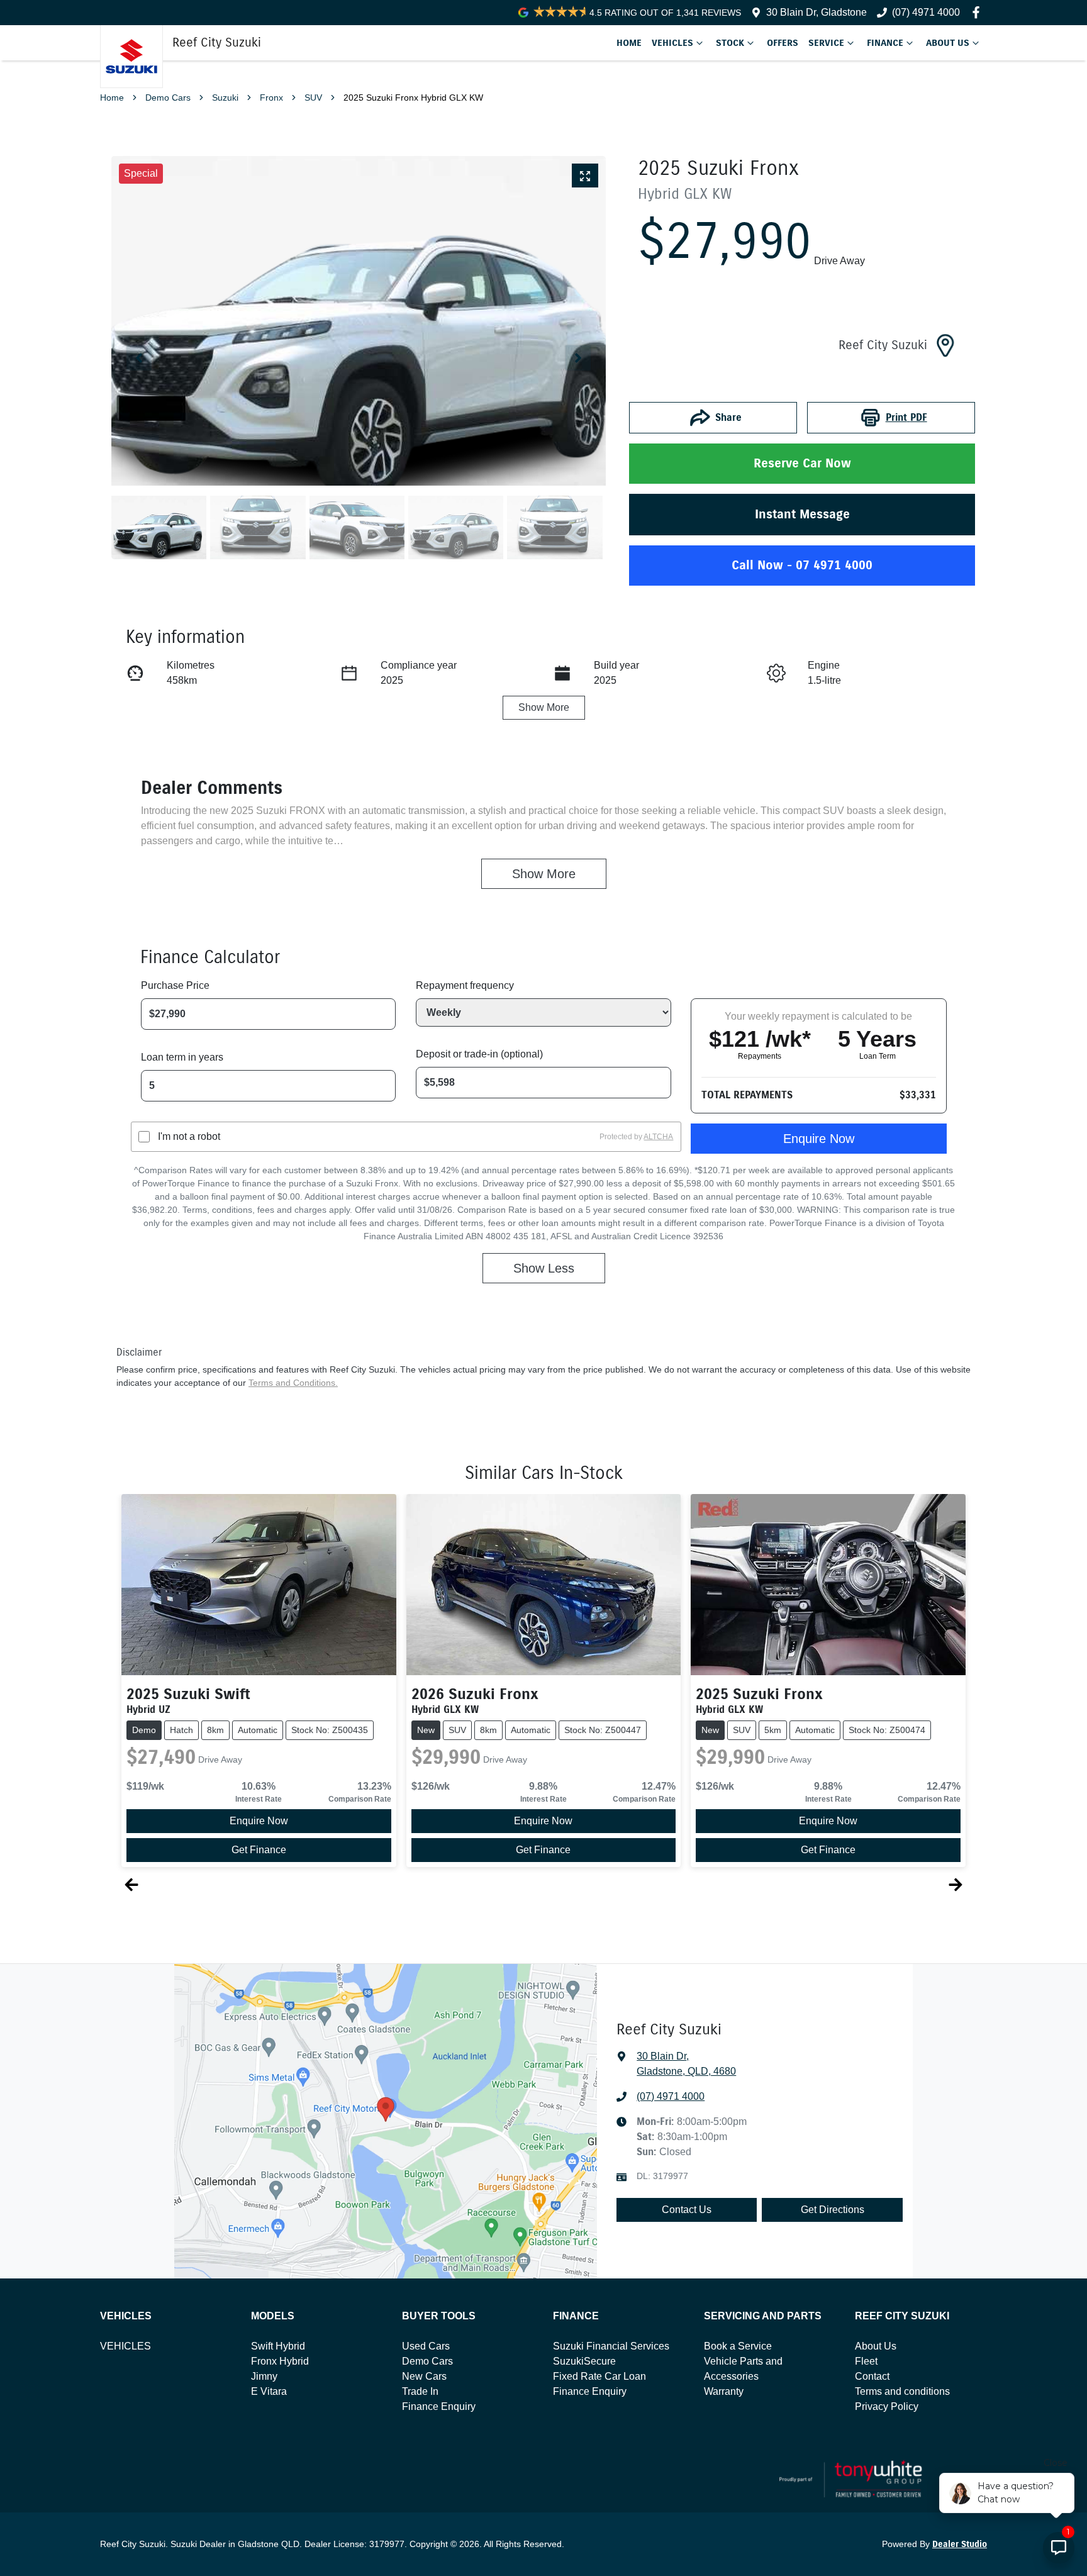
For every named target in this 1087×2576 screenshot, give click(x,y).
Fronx (271, 98)
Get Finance (259, 1850)
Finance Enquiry (439, 2406)
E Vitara (269, 2391)
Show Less (544, 1268)
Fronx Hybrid (280, 2361)
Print (906, 417)
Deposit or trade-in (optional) (479, 1054)
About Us (948, 43)
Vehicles (672, 43)
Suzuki (225, 98)
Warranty (724, 2391)
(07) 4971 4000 (671, 2096)
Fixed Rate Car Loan (599, 2376)
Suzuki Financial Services (611, 2346)
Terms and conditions (902, 2391)
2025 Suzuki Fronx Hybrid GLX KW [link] (413, 98)
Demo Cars (168, 98)
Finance (885, 43)
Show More (544, 707)
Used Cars (426, 2346)
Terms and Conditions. (293, 1383)
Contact (872, 2376)
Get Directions (833, 2210)
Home (629, 43)
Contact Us (687, 2210)
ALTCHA (658, 1137)
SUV (313, 98)
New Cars (424, 2376)
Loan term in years (182, 1057)
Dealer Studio (960, 2544)
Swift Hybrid (278, 2346)
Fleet (866, 2361)
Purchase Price (175, 985)
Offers (783, 43)
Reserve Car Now (802, 463)
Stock (730, 43)
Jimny (264, 2376)
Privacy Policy (887, 2406)
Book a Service (738, 2346)
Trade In (420, 2391)
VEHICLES (125, 2346)
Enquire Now (819, 1139)
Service (826, 43)
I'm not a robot (189, 1136)
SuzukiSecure (584, 2361)
